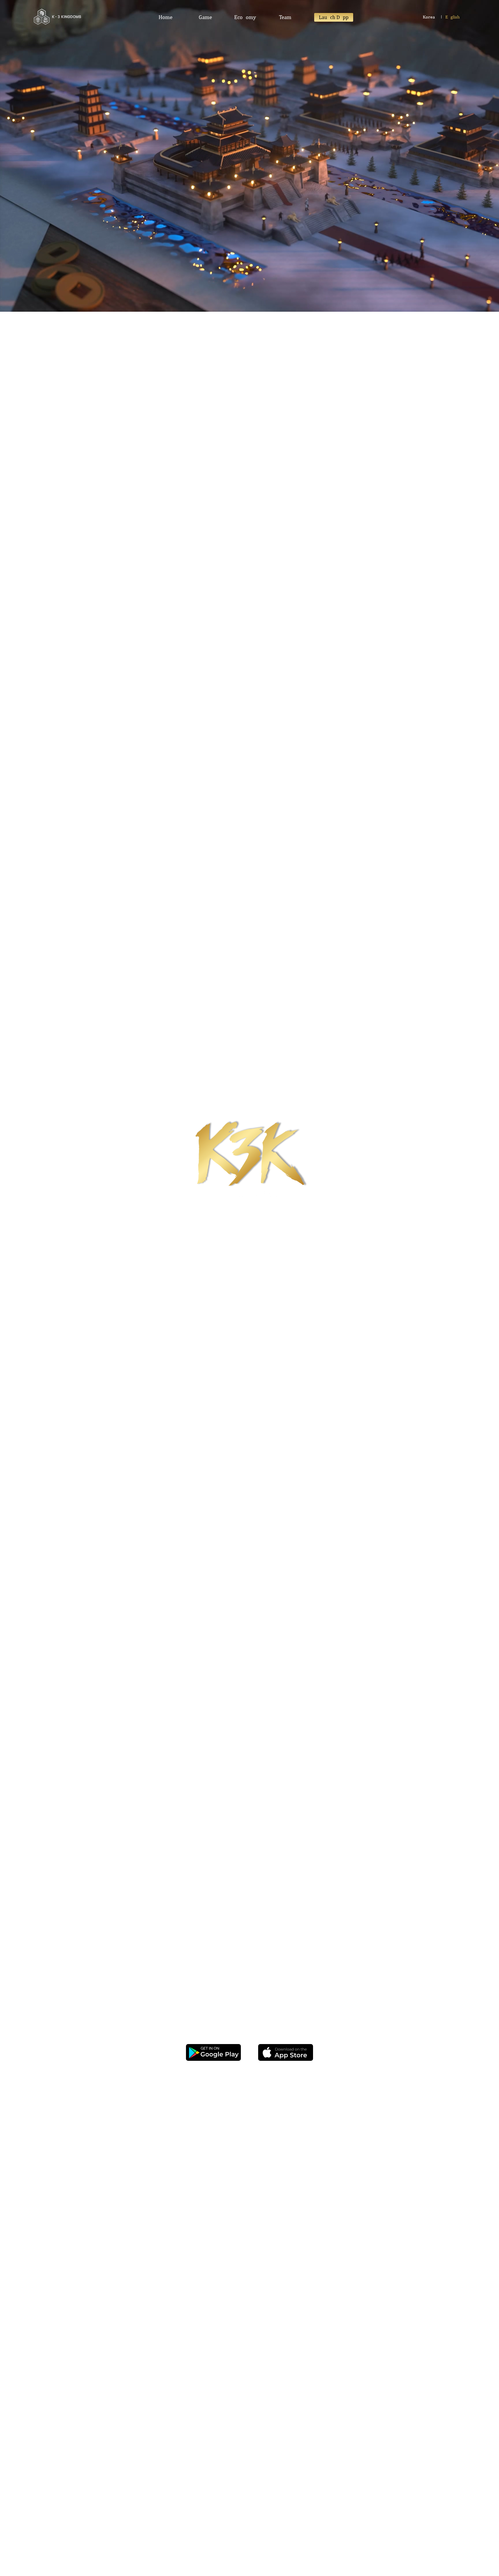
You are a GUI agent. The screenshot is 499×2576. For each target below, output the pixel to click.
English (453, 17)
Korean (430, 17)
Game (205, 17)
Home (165, 17)
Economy (245, 17)
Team (285, 17)
